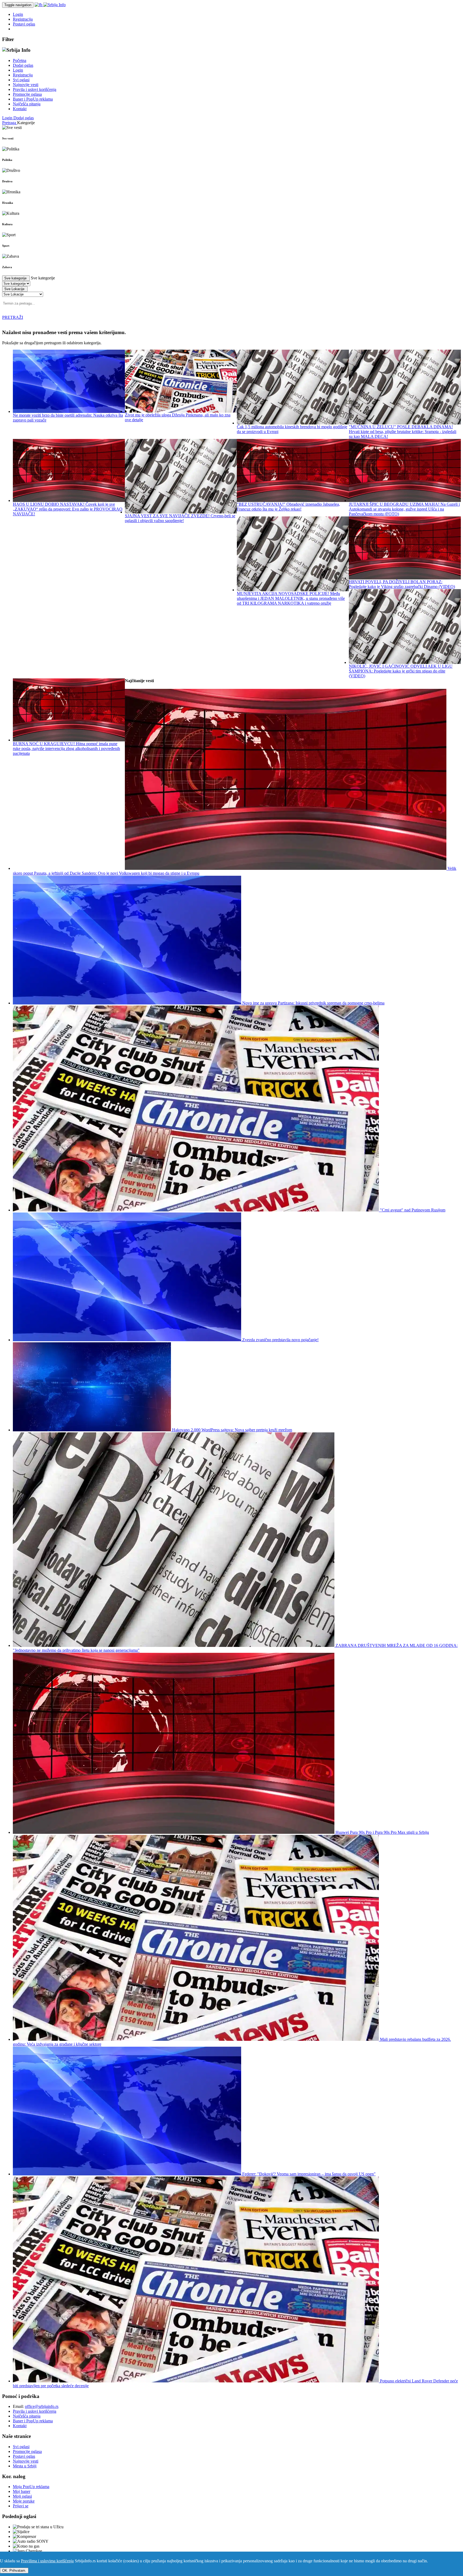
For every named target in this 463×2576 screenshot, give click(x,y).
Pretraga (10, 123)
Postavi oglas (24, 24)
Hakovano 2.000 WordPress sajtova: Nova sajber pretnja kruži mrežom (231, 1430)
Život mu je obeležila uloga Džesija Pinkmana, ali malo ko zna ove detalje (178, 417)
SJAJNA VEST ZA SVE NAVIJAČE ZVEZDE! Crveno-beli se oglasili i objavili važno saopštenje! (180, 518)
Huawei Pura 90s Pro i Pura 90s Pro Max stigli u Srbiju (382, 1832)
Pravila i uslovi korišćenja (35, 89)
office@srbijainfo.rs (42, 2406)
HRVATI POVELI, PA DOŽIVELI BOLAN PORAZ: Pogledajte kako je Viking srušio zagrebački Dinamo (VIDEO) (402, 584)
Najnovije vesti (26, 85)
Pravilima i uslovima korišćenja (47, 2561)
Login (18, 14)
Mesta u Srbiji (25, 2466)
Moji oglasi (22, 2496)
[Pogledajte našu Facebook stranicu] (39, 5)
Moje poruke (24, 2501)
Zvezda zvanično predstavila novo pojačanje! (280, 1340)
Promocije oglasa (27, 94)
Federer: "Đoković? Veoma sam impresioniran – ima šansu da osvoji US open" (308, 2174)
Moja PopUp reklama (31, 2487)
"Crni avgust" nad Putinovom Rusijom (412, 1210)
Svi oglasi (21, 80)
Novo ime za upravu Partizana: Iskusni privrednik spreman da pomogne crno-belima (313, 1003)
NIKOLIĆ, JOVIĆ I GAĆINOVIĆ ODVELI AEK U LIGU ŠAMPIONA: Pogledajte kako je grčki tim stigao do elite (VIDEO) (401, 671)
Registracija (23, 19)
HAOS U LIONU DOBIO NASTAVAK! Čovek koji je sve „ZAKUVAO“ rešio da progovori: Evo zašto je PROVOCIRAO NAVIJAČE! (68, 509)
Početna (20, 60)
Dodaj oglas (23, 65)
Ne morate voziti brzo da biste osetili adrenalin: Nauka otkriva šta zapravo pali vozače (68, 417)
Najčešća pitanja (27, 104)
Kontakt (20, 109)
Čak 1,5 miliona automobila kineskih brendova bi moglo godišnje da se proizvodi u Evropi (292, 429)
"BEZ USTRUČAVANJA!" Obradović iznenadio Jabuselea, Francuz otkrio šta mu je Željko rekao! (288, 507)
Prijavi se (21, 2506)
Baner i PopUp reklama (33, 99)
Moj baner (22, 2491)
